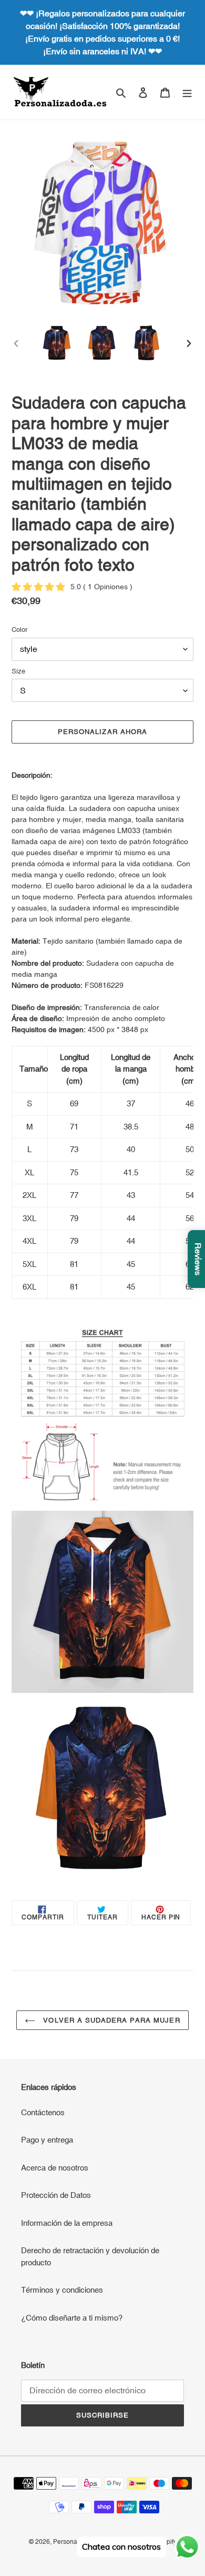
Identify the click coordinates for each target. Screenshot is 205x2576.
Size (18, 671)
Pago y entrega (47, 2140)
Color (19, 630)
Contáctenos (43, 2112)
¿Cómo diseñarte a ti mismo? (72, 2318)
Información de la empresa (67, 2223)
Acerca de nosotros (55, 2168)
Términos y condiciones (62, 2290)
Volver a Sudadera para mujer (110, 2020)
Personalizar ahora (102, 732)
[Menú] (187, 92)
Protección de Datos (56, 2195)
